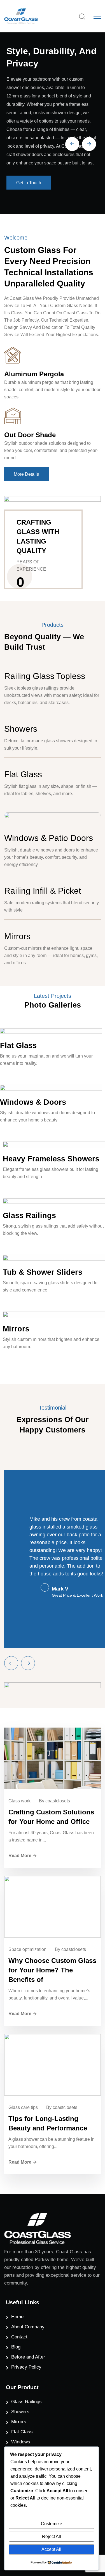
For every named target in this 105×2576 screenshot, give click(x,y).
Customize (52, 2524)
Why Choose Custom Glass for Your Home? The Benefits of (52, 1970)
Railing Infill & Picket (43, 891)
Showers (21, 729)
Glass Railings (29, 1216)
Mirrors (17, 936)
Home (17, 2317)
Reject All (52, 2536)
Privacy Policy (26, 2367)
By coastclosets (54, 1801)
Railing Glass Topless (45, 676)
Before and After (28, 2357)
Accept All (51, 2549)
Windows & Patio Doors (49, 838)
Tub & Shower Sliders (43, 1272)
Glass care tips (23, 2107)
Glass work (19, 1801)
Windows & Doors (33, 1102)
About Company (28, 2327)
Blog (16, 2347)
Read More (20, 1856)
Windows (21, 2442)
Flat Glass (23, 774)
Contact (19, 2337)
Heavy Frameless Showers (51, 1159)
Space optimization (27, 1949)
